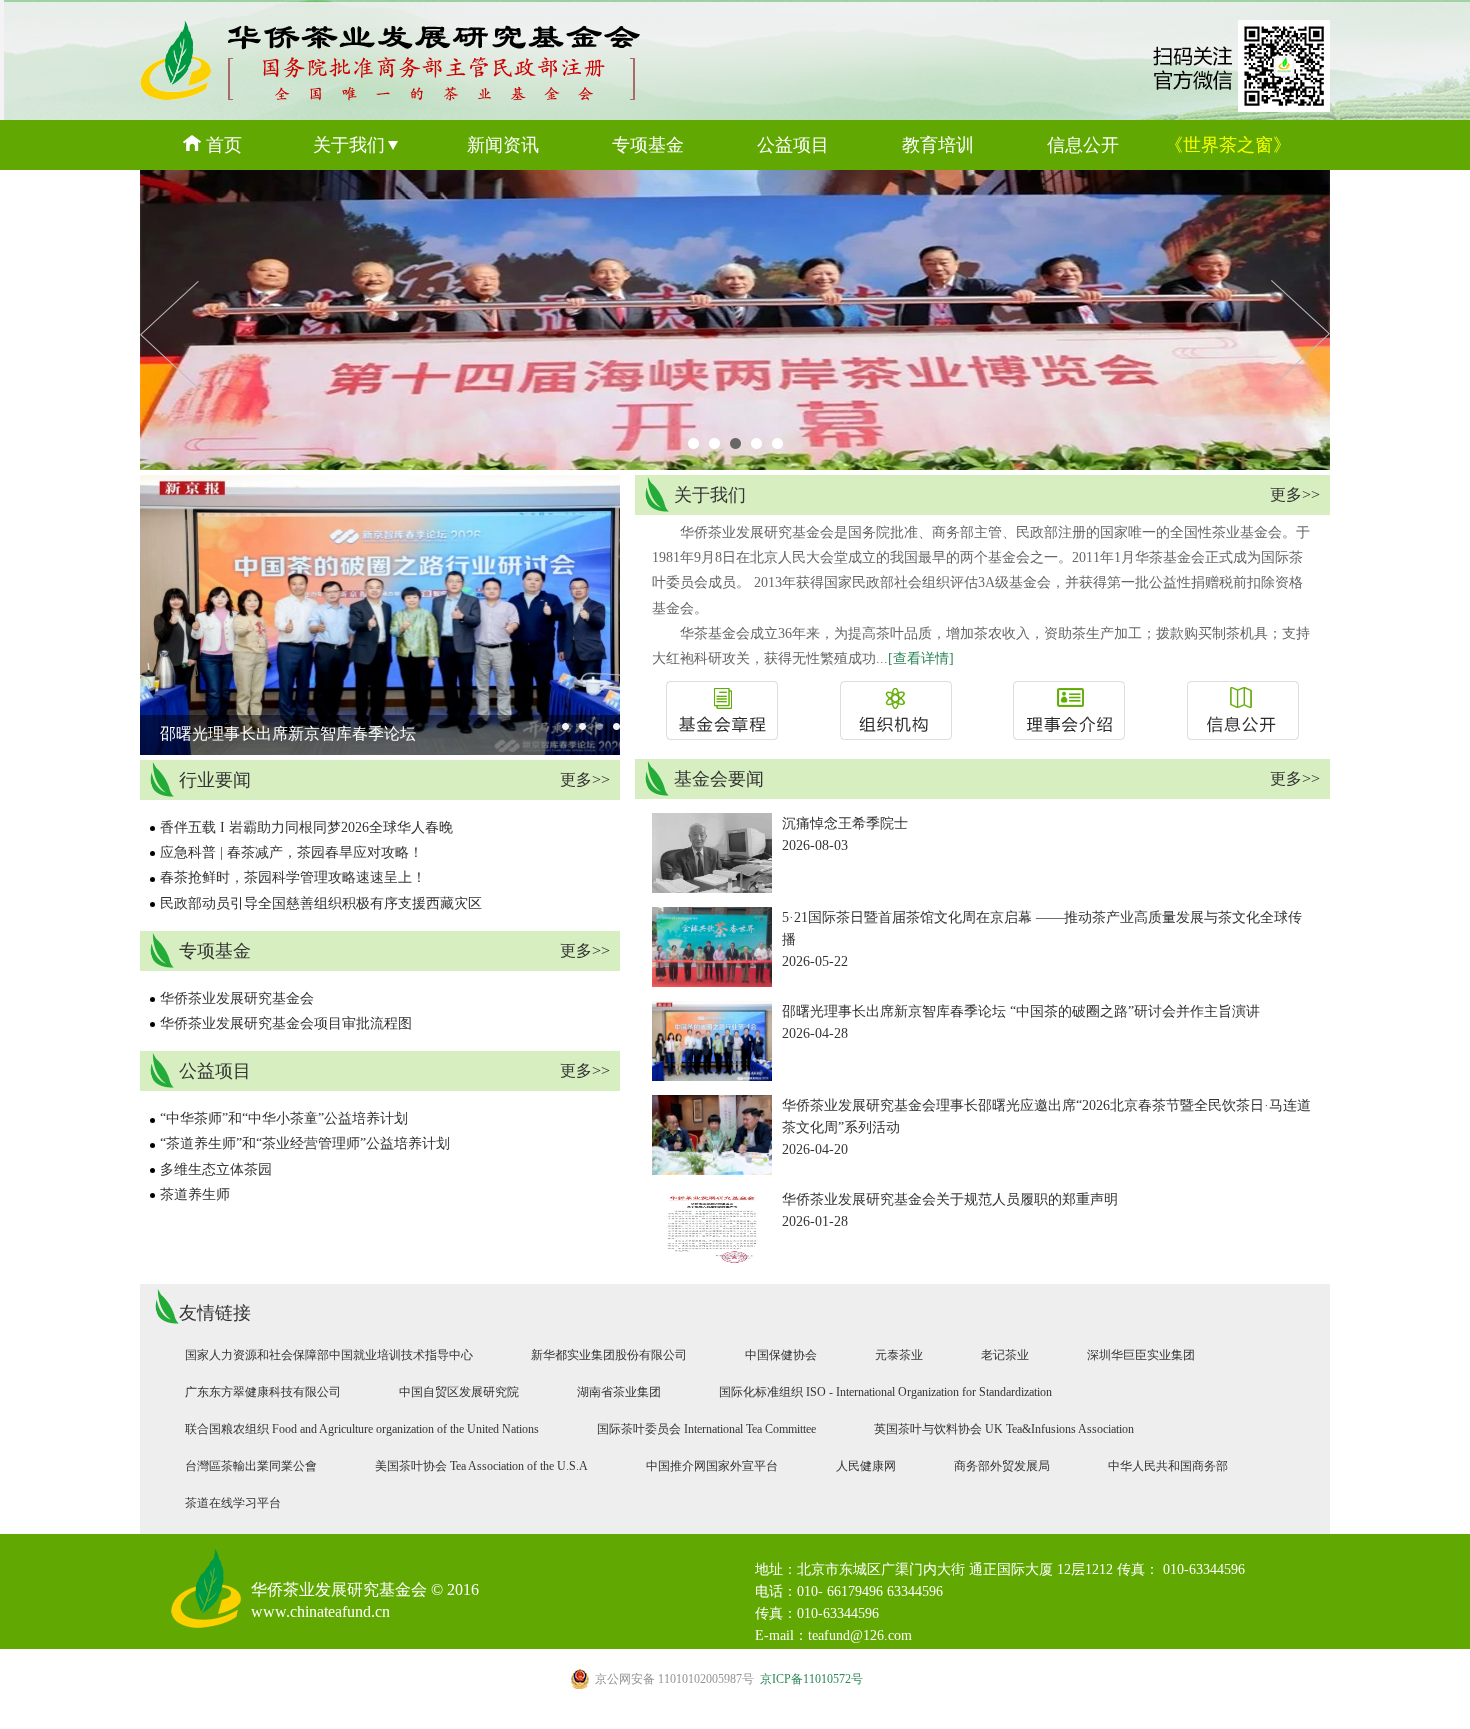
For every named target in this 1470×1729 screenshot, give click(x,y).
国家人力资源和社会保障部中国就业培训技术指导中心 (329, 1355)
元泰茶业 (899, 1355)
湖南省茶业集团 (619, 1392)
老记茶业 (1005, 1355)
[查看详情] (921, 658)
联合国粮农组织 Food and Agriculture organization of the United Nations (362, 1429)
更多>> (585, 779)
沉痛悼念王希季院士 (845, 823)
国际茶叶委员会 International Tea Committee (706, 1429)
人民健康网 (866, 1466)
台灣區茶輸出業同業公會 (251, 1466)
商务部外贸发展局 (1002, 1466)
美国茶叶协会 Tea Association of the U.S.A (481, 1466)
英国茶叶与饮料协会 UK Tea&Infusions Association (1004, 1429)
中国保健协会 (781, 1355)
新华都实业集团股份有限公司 (609, 1355)
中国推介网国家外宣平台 (712, 1466)
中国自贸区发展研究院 (459, 1392)
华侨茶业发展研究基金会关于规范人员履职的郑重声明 (950, 1199)
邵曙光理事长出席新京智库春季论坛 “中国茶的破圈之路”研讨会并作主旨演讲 (1021, 1011)
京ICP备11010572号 (729, 1679)
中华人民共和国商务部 (1168, 1466)
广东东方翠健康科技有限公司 (263, 1392)
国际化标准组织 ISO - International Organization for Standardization (885, 1392)
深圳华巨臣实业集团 (1141, 1355)
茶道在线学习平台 (233, 1503)
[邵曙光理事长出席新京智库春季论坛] (390, 750)
